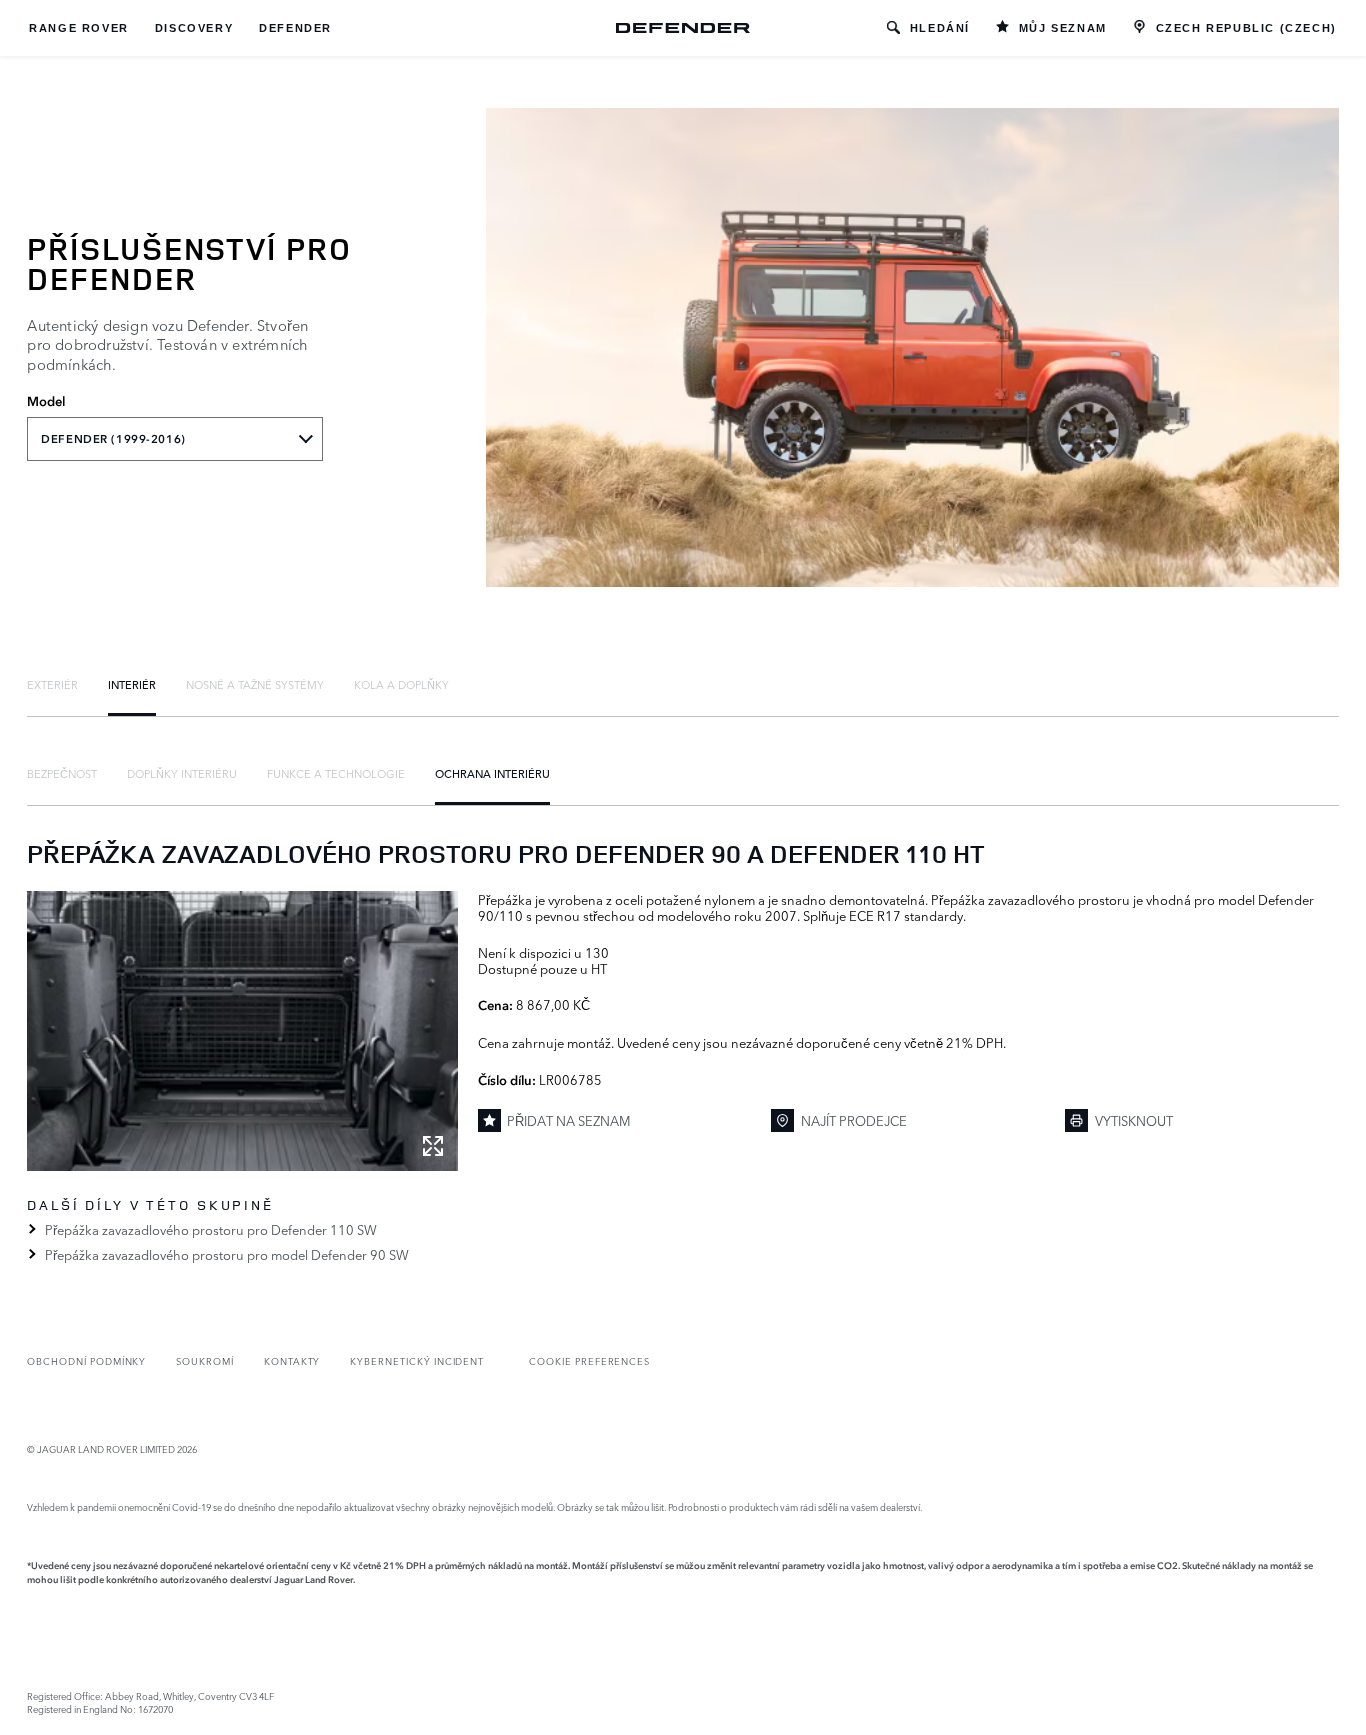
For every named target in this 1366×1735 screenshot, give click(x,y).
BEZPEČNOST (62, 773)
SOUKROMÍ (205, 1360)
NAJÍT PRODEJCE (854, 1120)
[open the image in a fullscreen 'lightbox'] (242, 1031)
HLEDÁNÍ (940, 28)
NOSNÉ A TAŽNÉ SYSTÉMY (255, 684)
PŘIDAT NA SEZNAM (569, 1120)
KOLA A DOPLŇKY (401, 684)
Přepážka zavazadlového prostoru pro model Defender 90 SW (226, 1254)
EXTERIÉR (52, 684)
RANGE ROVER (79, 28)
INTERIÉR (132, 684)
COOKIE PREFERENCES (589, 1360)
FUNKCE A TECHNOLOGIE (336, 773)
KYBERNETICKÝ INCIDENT (417, 1360)
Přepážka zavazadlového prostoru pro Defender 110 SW (210, 1229)
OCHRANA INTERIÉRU (492, 773)
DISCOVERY (194, 28)
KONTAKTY (292, 1360)
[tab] (52, 684)
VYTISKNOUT (1134, 1120)
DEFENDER (295, 28)
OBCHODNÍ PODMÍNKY (86, 1360)
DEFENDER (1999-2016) (113, 439)
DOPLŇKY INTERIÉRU (182, 773)
